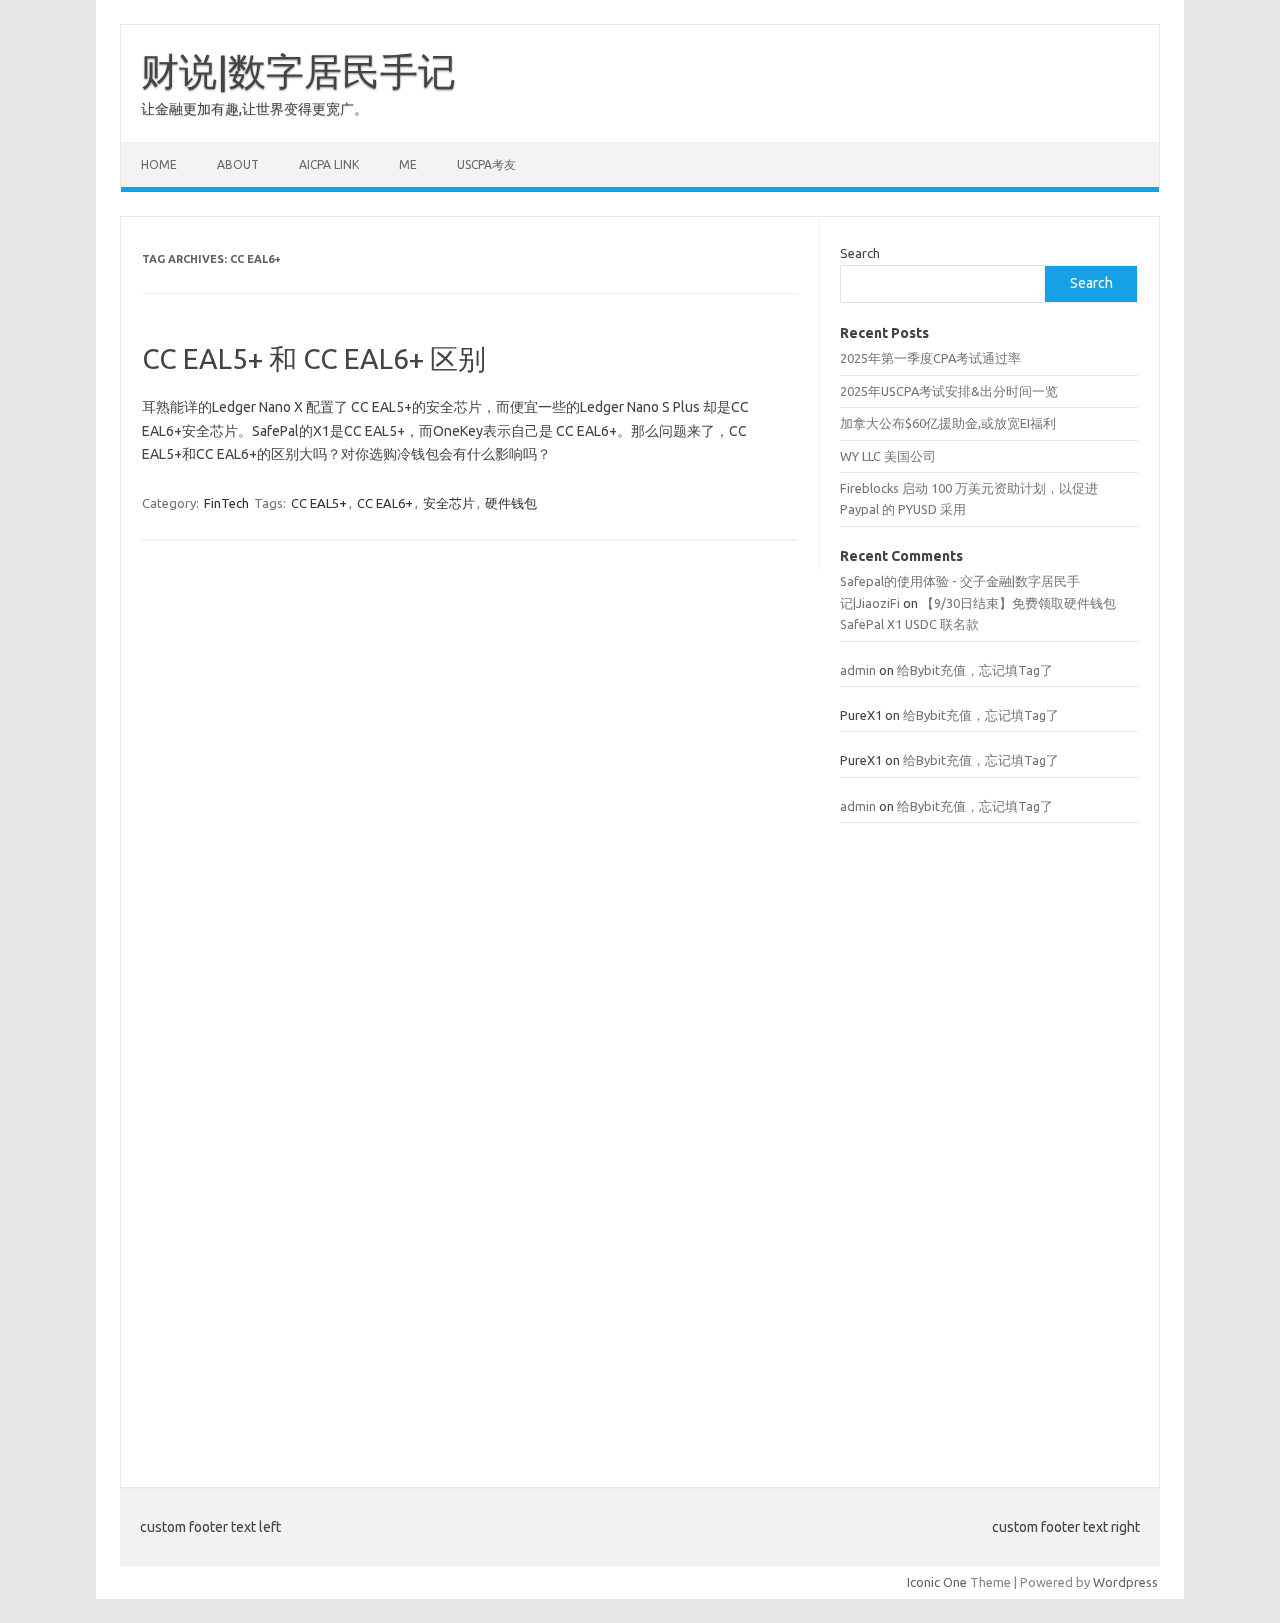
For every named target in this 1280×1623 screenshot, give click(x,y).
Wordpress (1125, 1582)
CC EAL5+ (319, 503)
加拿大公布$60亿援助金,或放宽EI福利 (948, 423)
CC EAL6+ (385, 503)
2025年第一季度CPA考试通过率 (930, 358)
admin (858, 670)
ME (408, 164)
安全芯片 (449, 503)
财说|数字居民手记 (298, 71)
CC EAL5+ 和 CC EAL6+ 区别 (314, 358)
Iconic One (937, 1582)
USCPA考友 (486, 164)
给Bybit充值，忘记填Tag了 (975, 670)
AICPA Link (329, 164)
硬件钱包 (511, 503)
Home (159, 164)
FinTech (226, 503)
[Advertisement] (989, 1143)
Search (860, 253)
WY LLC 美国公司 (888, 456)
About (238, 164)
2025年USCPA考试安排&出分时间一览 (949, 391)
